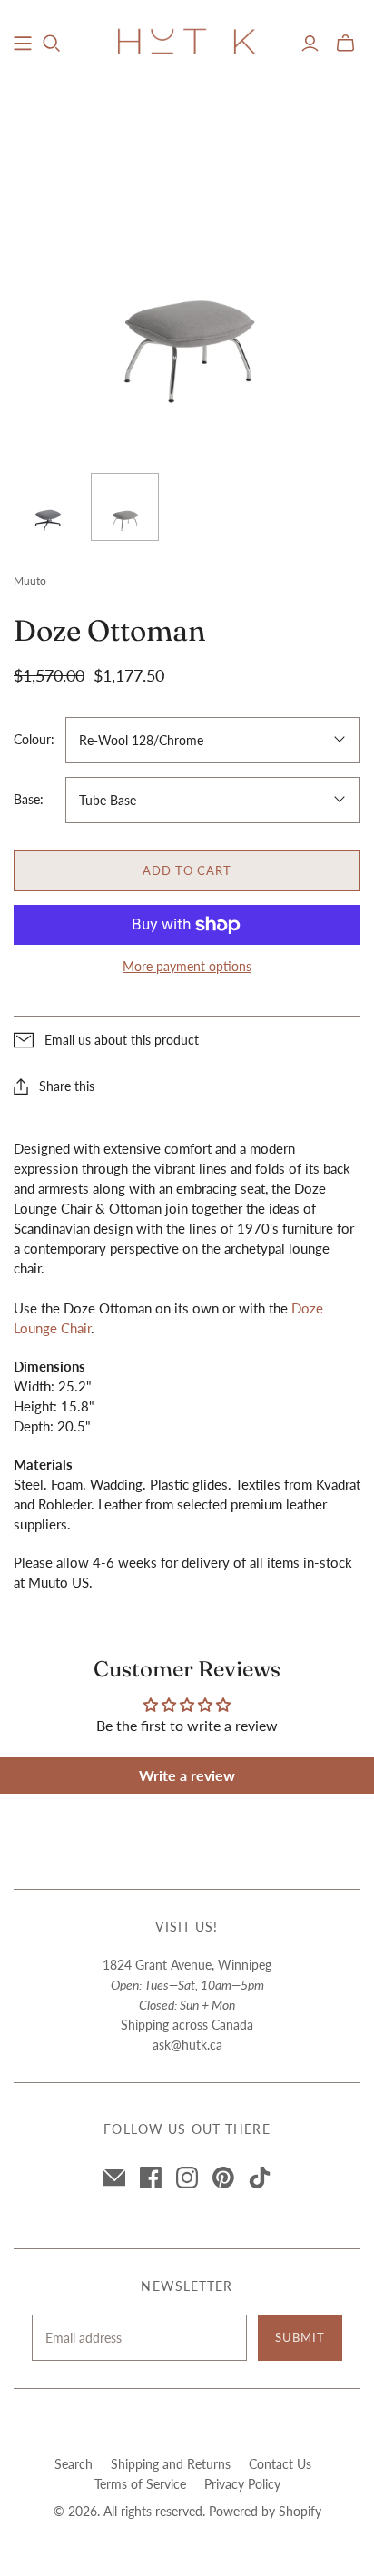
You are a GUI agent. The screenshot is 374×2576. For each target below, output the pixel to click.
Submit (300, 2337)
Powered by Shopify (265, 2511)
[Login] (310, 44)
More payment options (187, 966)
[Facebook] (151, 2178)
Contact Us (280, 2464)
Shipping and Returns (171, 2464)
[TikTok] (260, 2178)
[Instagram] (187, 2178)
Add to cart (187, 870)
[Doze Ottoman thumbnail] (48, 507)
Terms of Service (140, 2484)
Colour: (34, 739)
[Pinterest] (223, 2178)
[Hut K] (187, 40)
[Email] (114, 2178)
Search (74, 2464)
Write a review (187, 1775)
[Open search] (52, 44)
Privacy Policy (242, 2484)
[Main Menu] (23, 44)
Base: (29, 799)
